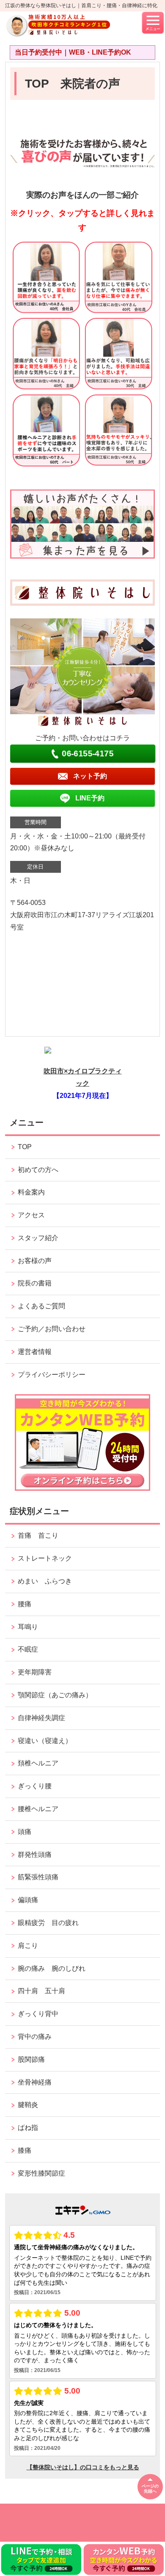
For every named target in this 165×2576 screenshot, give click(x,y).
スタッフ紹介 (38, 1238)
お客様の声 (35, 1261)
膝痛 (25, 2150)
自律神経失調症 (41, 1718)
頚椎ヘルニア (38, 1763)
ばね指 (28, 2128)
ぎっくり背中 (41, 2014)
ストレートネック (45, 1558)
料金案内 (31, 1192)
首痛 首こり (38, 1535)
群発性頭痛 (35, 1855)
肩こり (28, 1946)
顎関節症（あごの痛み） (55, 1695)
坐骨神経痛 (35, 2082)
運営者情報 (35, 1352)
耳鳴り (28, 1627)
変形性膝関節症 (41, 2173)
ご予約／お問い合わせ (52, 1329)
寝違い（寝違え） (45, 1741)
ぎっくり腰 (38, 1786)
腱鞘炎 (28, 2105)
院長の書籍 (35, 1283)
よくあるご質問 (41, 1306)
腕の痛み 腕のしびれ (52, 1968)
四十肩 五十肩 (41, 1991)
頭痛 (25, 1832)
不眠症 (28, 1649)
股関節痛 (31, 2059)
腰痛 (25, 1604)
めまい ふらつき (45, 1581)
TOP (25, 1147)
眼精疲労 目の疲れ (48, 1923)
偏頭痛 (28, 1900)
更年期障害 (35, 1672)
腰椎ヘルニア (38, 1809)
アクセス (31, 1215)
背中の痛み (35, 2037)
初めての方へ (38, 1170)
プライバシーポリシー (52, 1375)
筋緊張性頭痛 (38, 1877)
